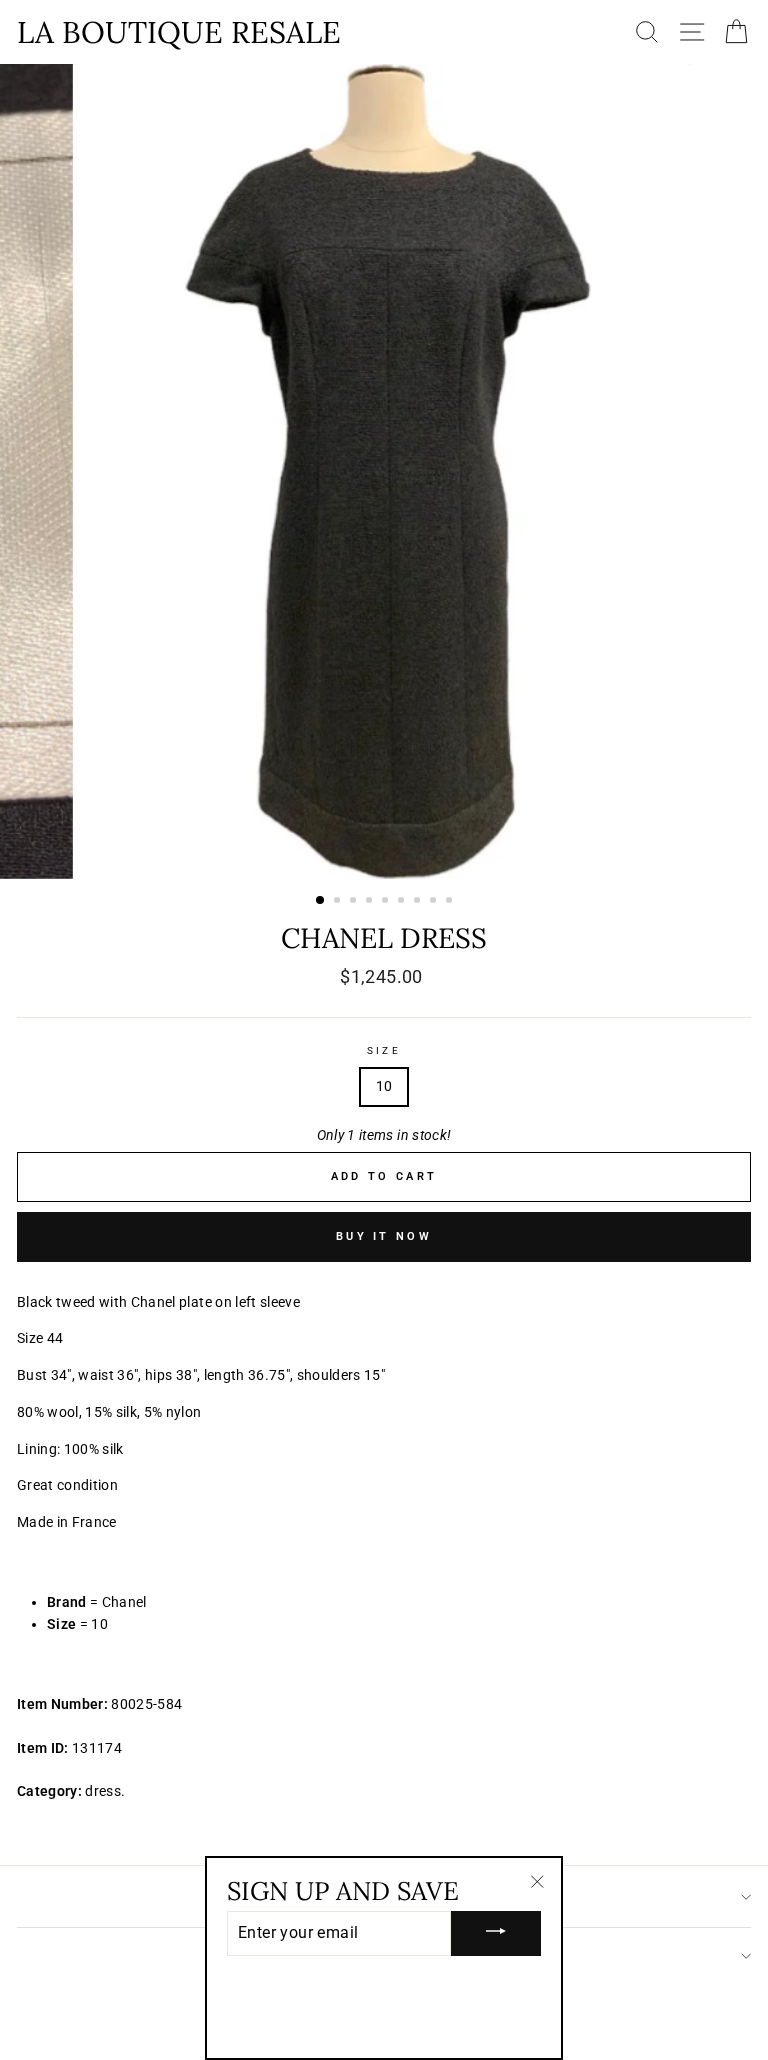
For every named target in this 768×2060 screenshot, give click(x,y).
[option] (384, 471)
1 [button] (321, 901)
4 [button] (371, 902)
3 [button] (355, 902)
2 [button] (339, 902)
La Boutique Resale (179, 32)
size (383, 1050)
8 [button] (435, 902)
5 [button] (387, 902)
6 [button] (403, 902)
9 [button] (451, 902)
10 (384, 1086)
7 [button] (419, 902)
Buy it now (384, 1236)
